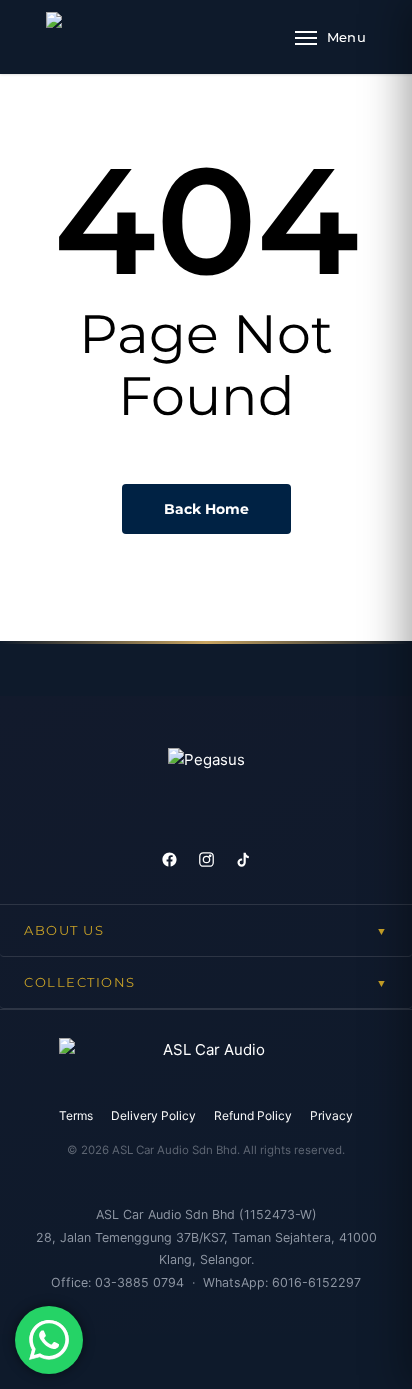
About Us (206, 930)
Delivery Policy (153, 1115)
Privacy (331, 1115)
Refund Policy (253, 1115)
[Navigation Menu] (330, 37)
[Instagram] (206, 859)
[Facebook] (169, 859)
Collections (206, 982)
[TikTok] (243, 859)
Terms (76, 1115)
